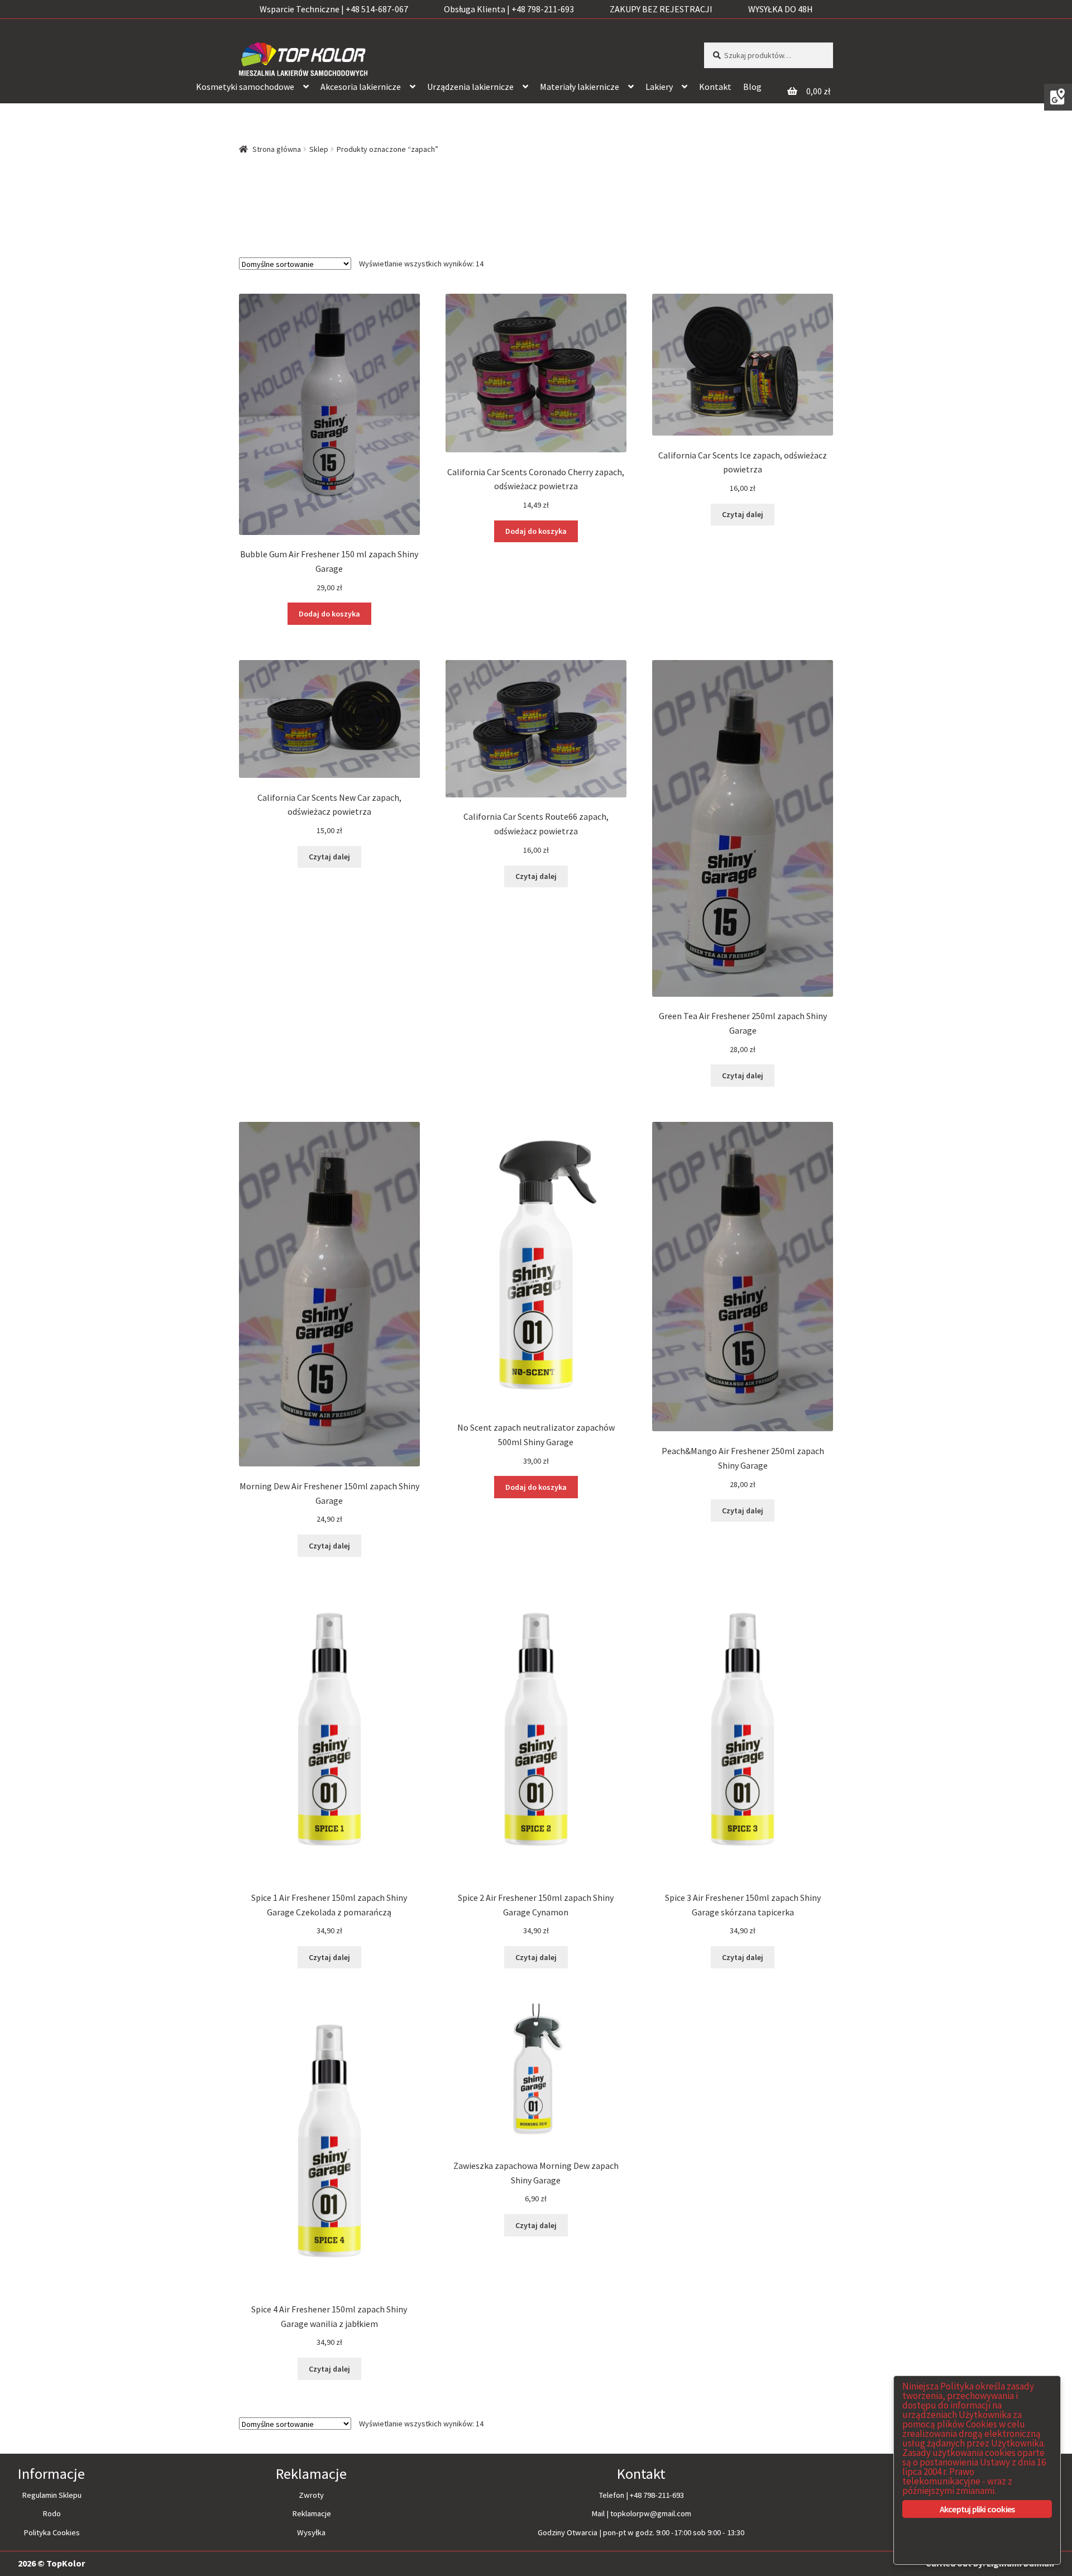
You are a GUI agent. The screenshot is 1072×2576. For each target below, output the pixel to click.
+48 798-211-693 (657, 2495)
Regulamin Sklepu (52, 2495)
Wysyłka (311, 2532)
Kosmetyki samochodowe (245, 87)
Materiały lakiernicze (580, 87)
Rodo (52, 2513)
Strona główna (277, 149)
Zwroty (311, 2495)
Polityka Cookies (52, 2532)
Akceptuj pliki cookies (977, 2509)
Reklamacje (312, 2513)
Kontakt (715, 87)
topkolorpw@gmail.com (651, 2513)
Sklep (319, 149)
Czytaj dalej (743, 514)
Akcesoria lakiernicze (361, 87)
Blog (752, 87)
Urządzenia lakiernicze (470, 87)
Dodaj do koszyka (329, 614)
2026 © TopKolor (51, 2563)
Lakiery (659, 87)
